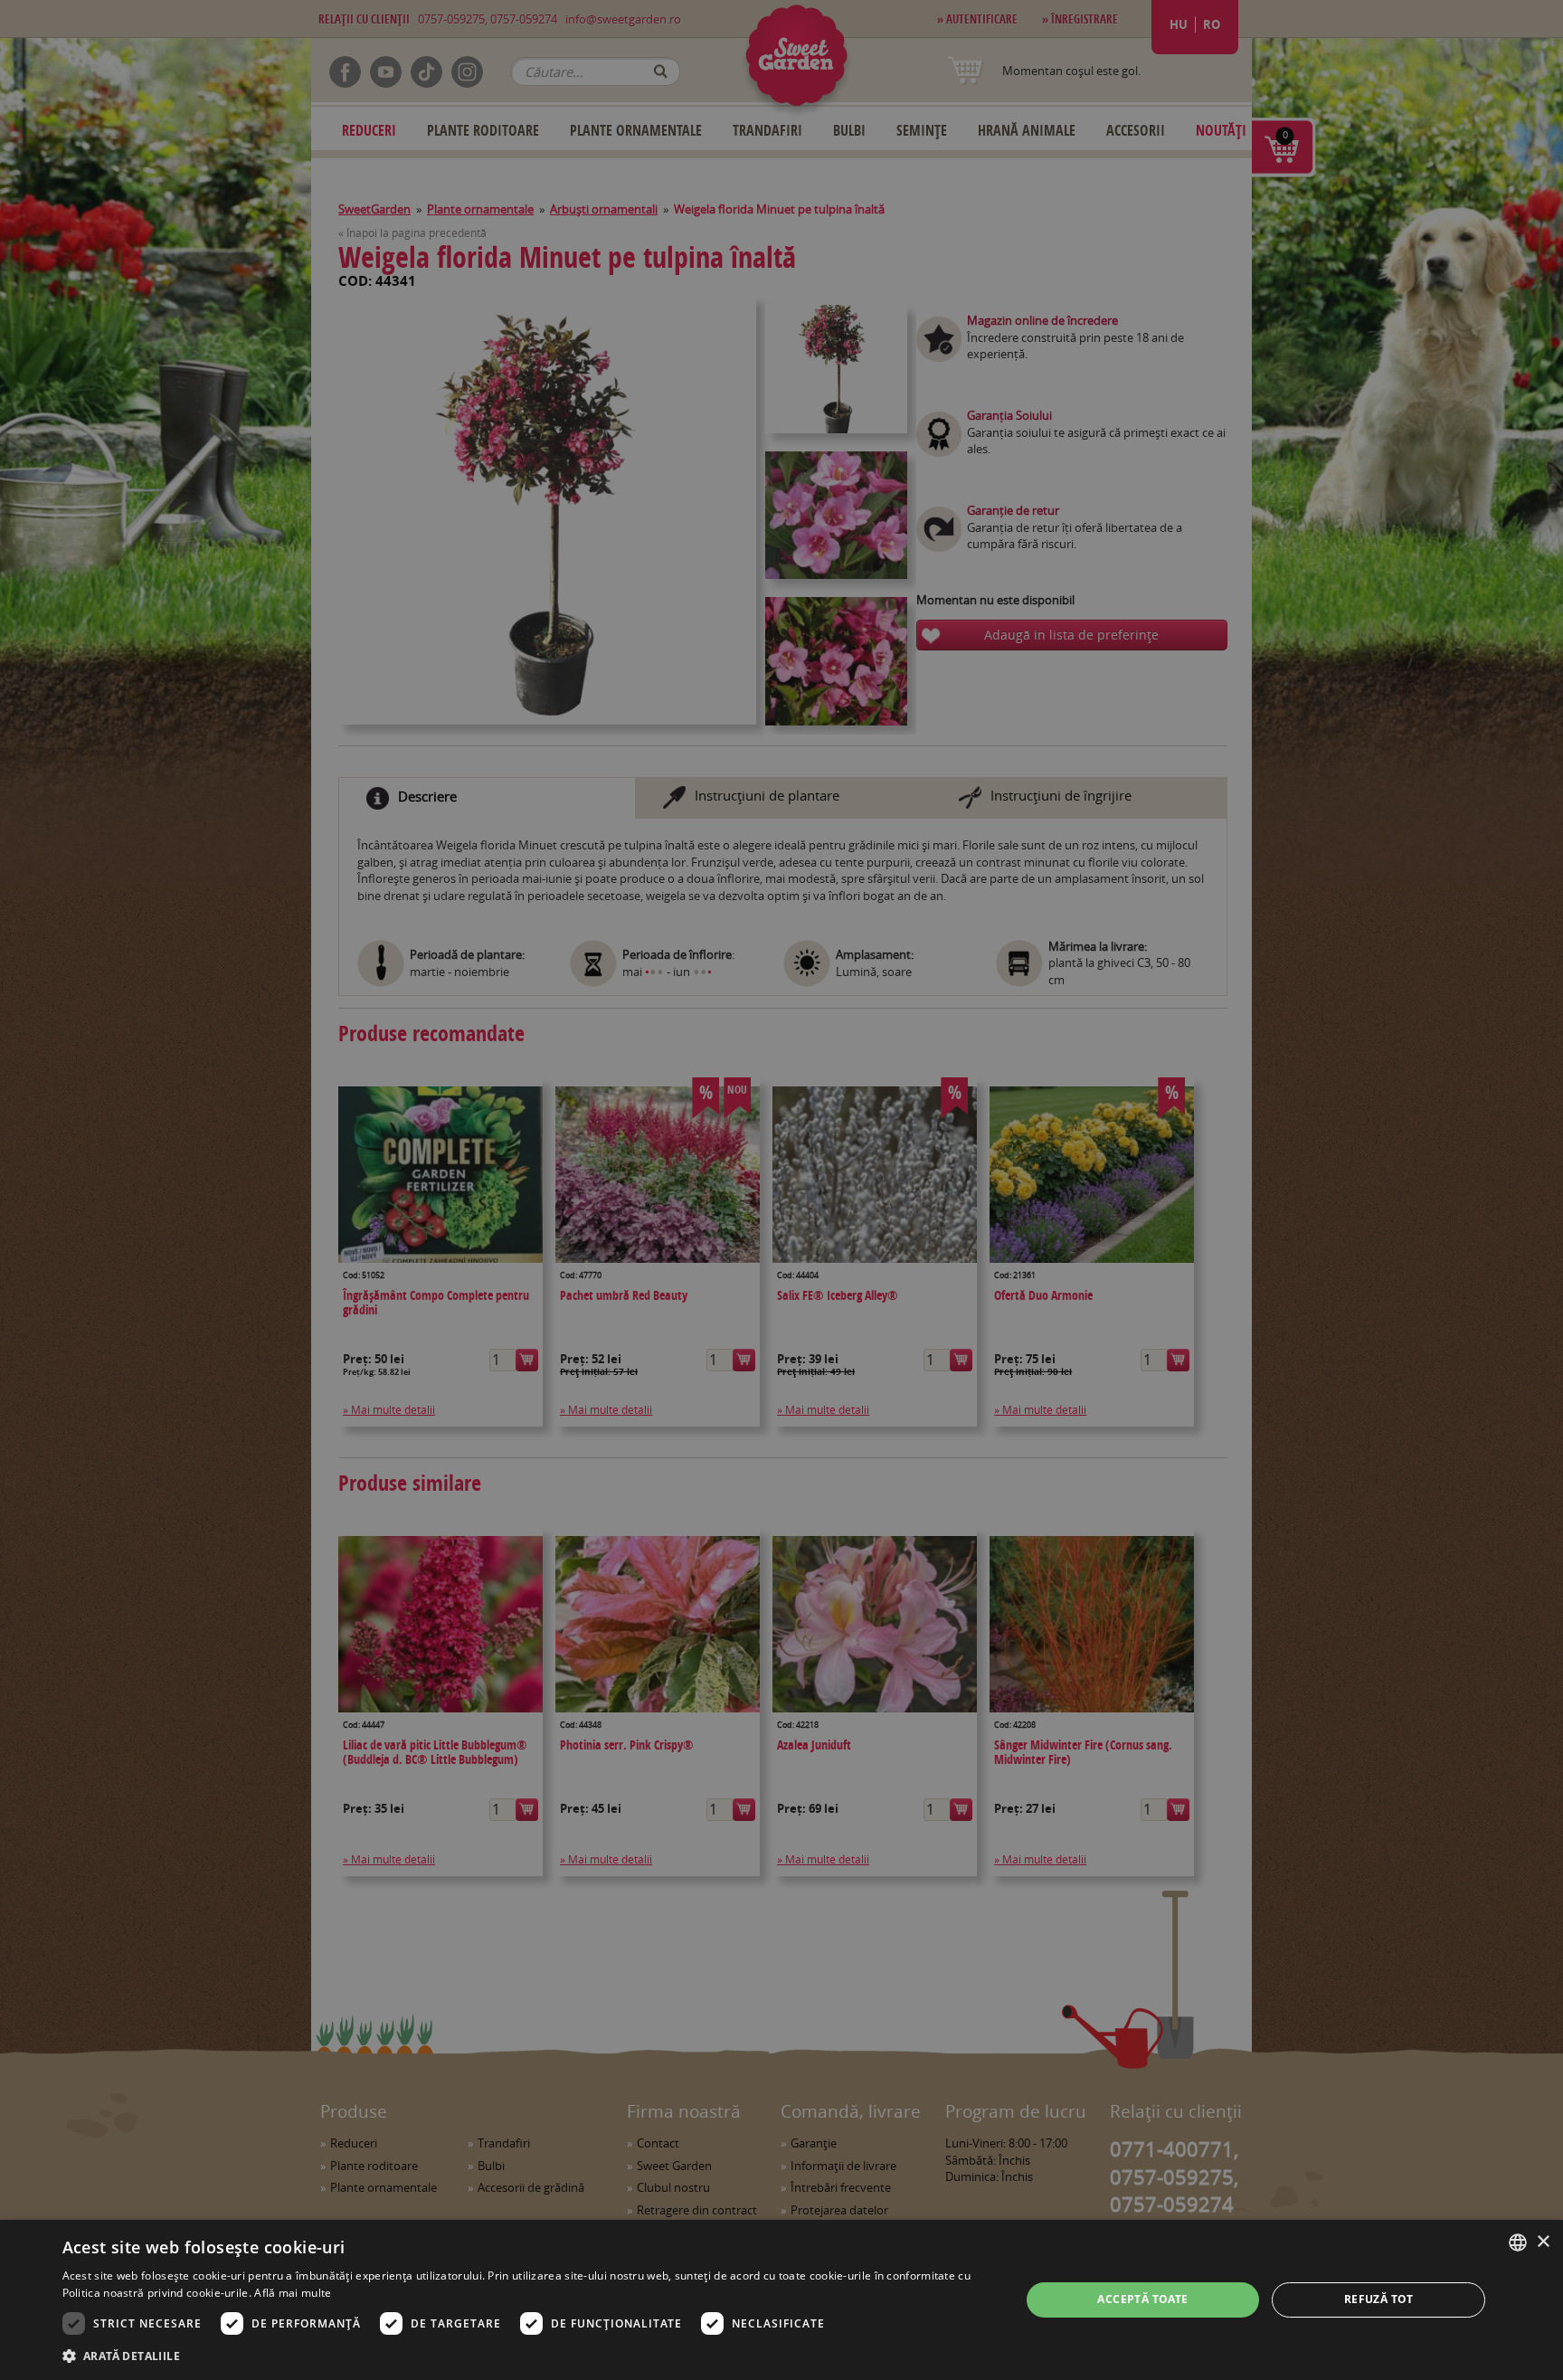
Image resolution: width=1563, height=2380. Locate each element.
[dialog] (781, 2300)
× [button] (1543, 2242)
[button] (527, 2356)
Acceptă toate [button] (1142, 2299)
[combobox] (1518, 2243)
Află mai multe (293, 2293)
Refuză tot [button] (1379, 2299)
